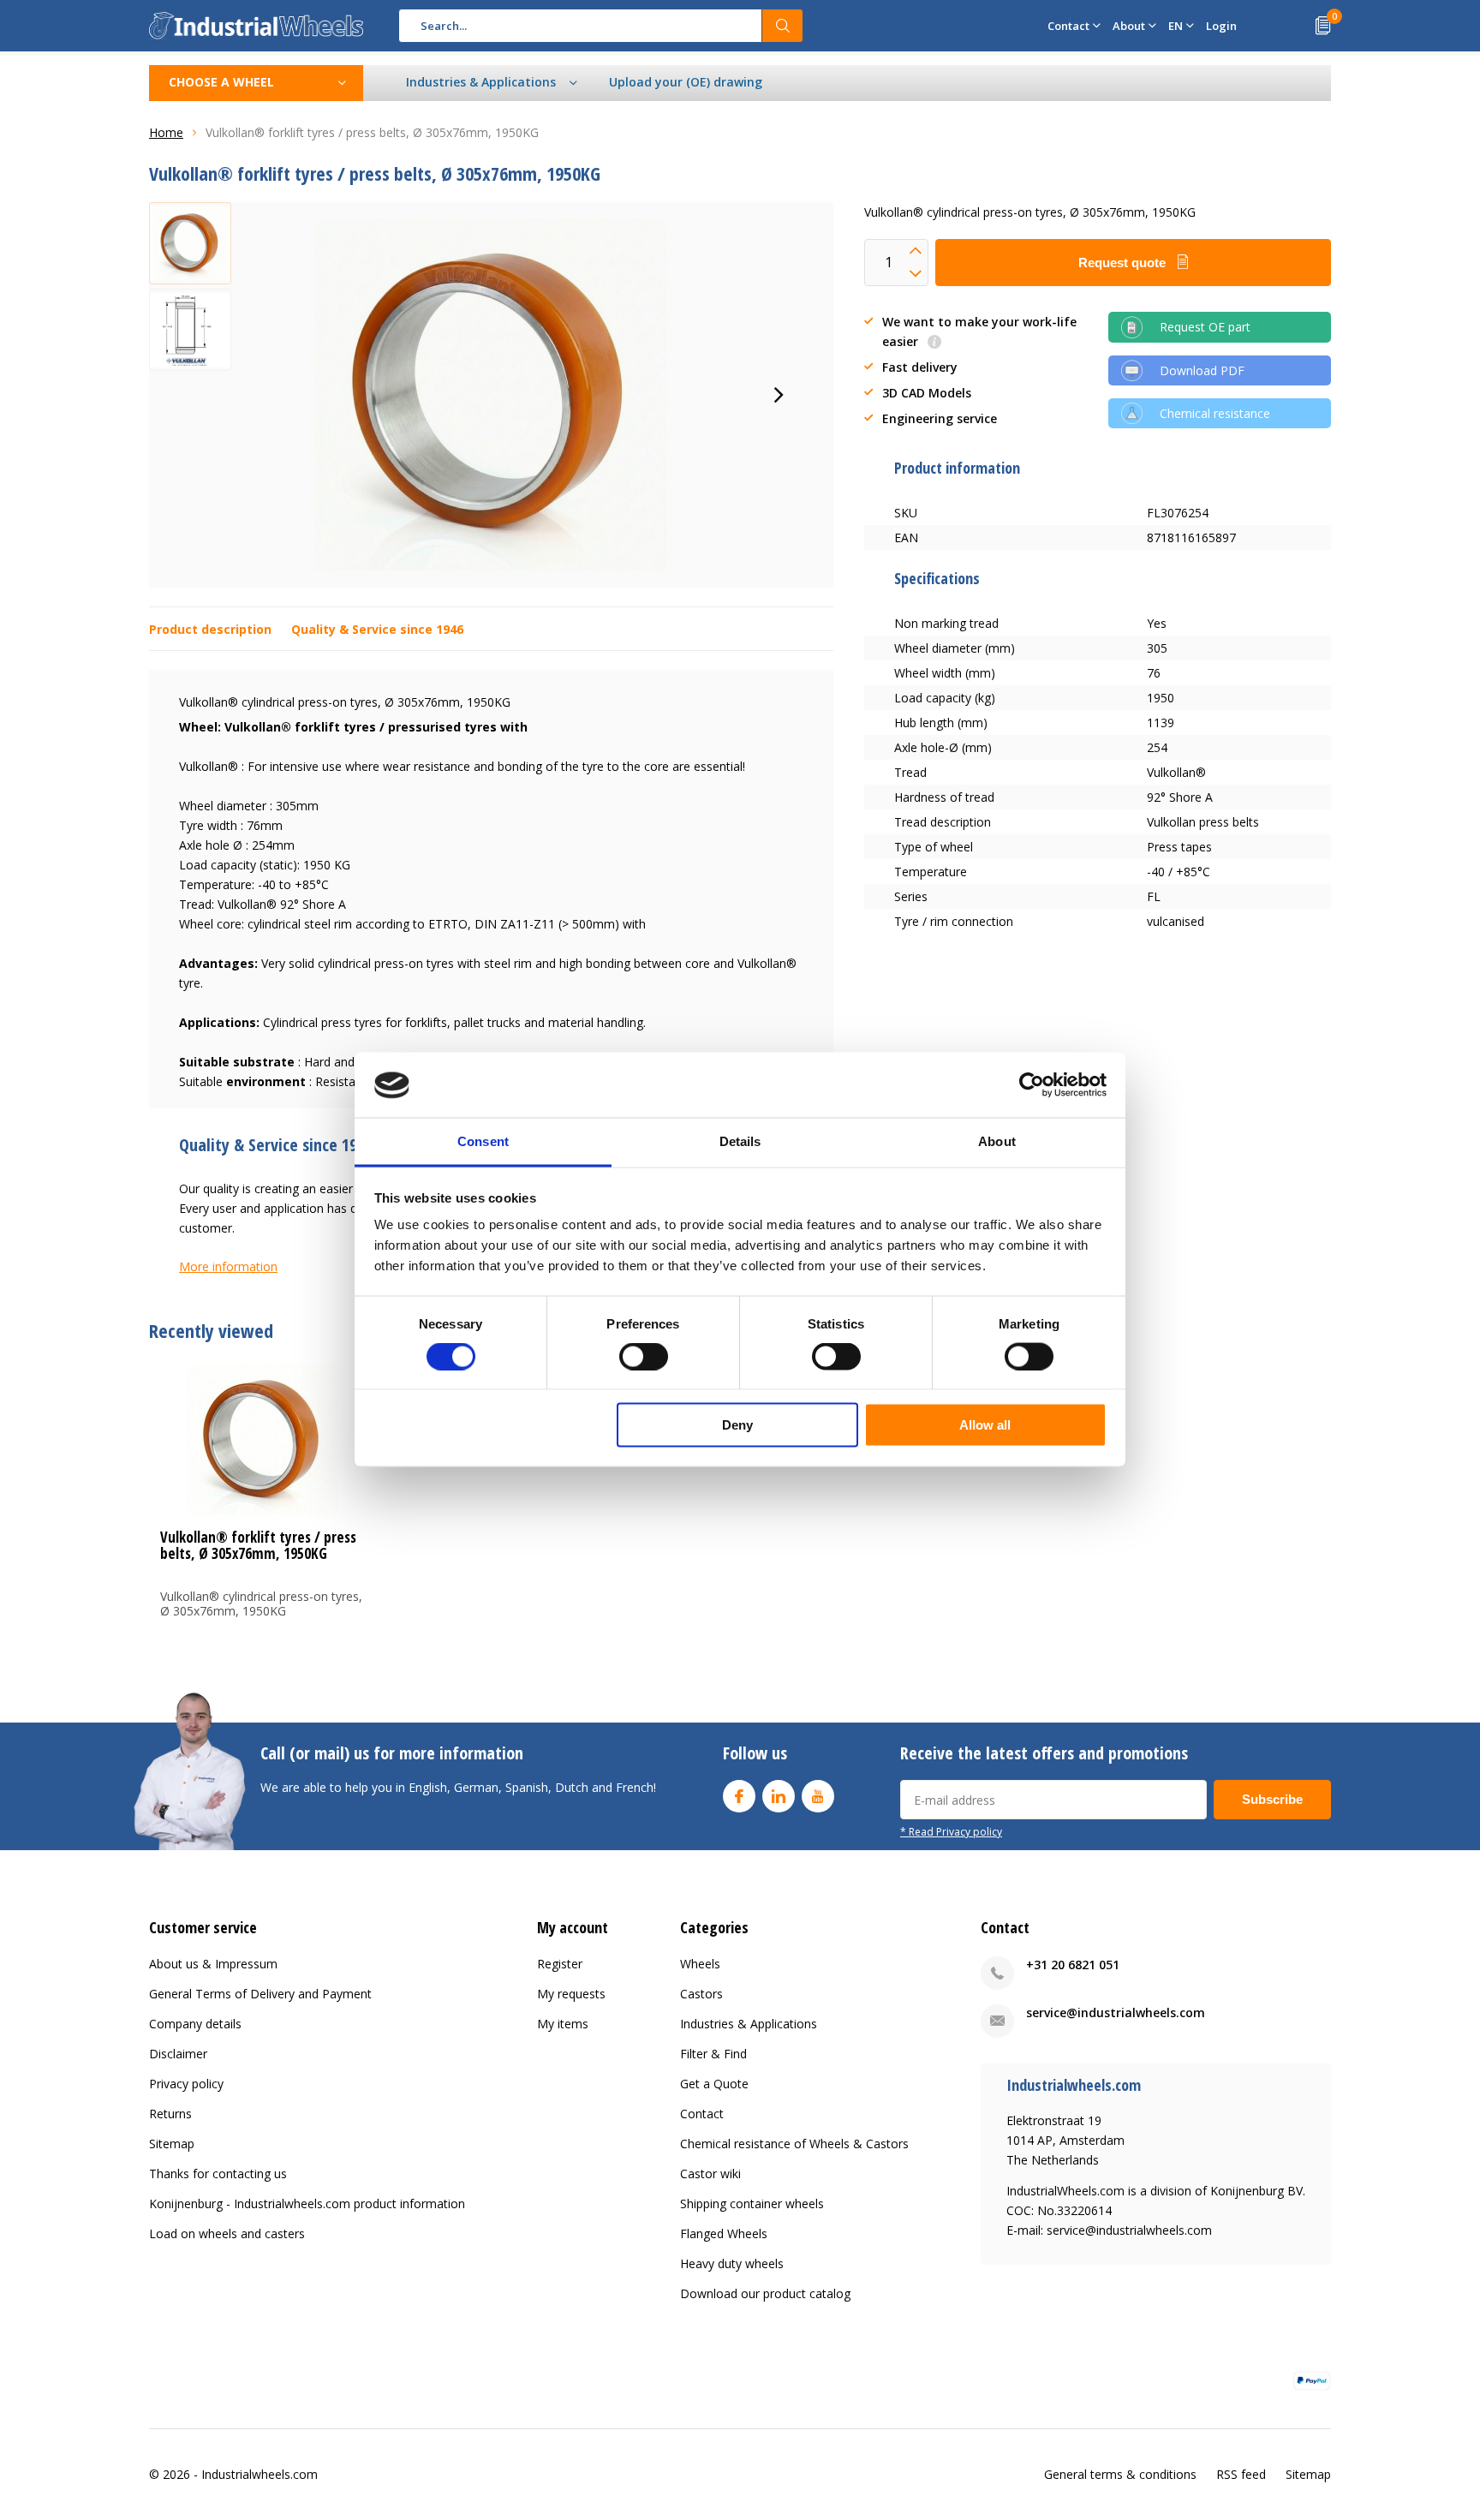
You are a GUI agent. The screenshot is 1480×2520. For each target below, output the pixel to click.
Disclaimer (178, 2054)
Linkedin (779, 1796)
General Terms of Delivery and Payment (260, 1994)
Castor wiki (710, 2174)
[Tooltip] (934, 343)
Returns (170, 2114)
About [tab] (997, 1141)
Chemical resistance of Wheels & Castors (794, 2144)
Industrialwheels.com (260, 2474)
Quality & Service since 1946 (377, 629)
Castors (701, 1994)
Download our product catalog (765, 2293)
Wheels (700, 1964)
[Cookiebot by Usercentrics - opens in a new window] (1032, 1085)
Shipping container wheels (752, 2204)
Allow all (985, 1425)
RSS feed (1241, 2474)
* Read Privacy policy (951, 1831)
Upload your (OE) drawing (686, 82)
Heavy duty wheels (732, 2263)
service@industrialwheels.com (1116, 2012)
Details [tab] (740, 1141)
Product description (210, 629)
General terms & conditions (1120, 2474)
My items (563, 2024)
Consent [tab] (483, 1141)
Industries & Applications (749, 2024)
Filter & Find (713, 2054)
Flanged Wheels (724, 2233)
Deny (737, 1425)
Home (166, 132)
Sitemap (172, 2144)
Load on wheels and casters (227, 2233)
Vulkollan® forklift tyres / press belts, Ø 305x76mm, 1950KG (258, 1545)
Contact (702, 2114)
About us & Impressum (213, 1964)
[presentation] (779, 395)
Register (560, 1964)
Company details (195, 2024)
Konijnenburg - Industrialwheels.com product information (307, 2204)
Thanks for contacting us (218, 2174)
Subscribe (1272, 1799)
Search (783, 26)
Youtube (818, 1796)
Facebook (739, 1796)
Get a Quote (714, 2084)
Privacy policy (186, 2084)
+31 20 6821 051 (1073, 1965)
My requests (571, 1994)
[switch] (644, 1356)
